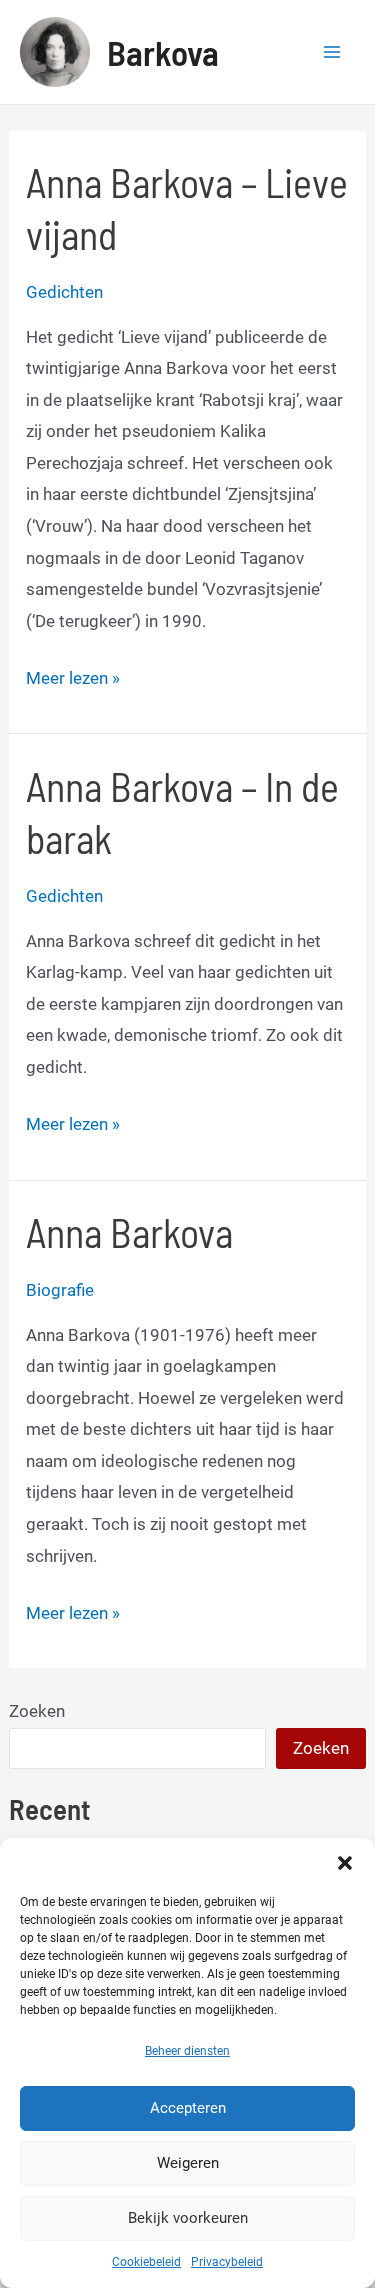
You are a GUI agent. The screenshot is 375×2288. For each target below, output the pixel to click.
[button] (345, 1863)
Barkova (163, 52)
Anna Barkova (129, 1232)
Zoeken (37, 1711)
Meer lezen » (73, 681)
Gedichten (64, 292)
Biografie (60, 1290)
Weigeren (188, 2163)
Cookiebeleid (146, 2262)
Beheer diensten (187, 2051)
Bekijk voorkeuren (188, 2218)
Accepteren (188, 2108)
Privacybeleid (227, 2262)
